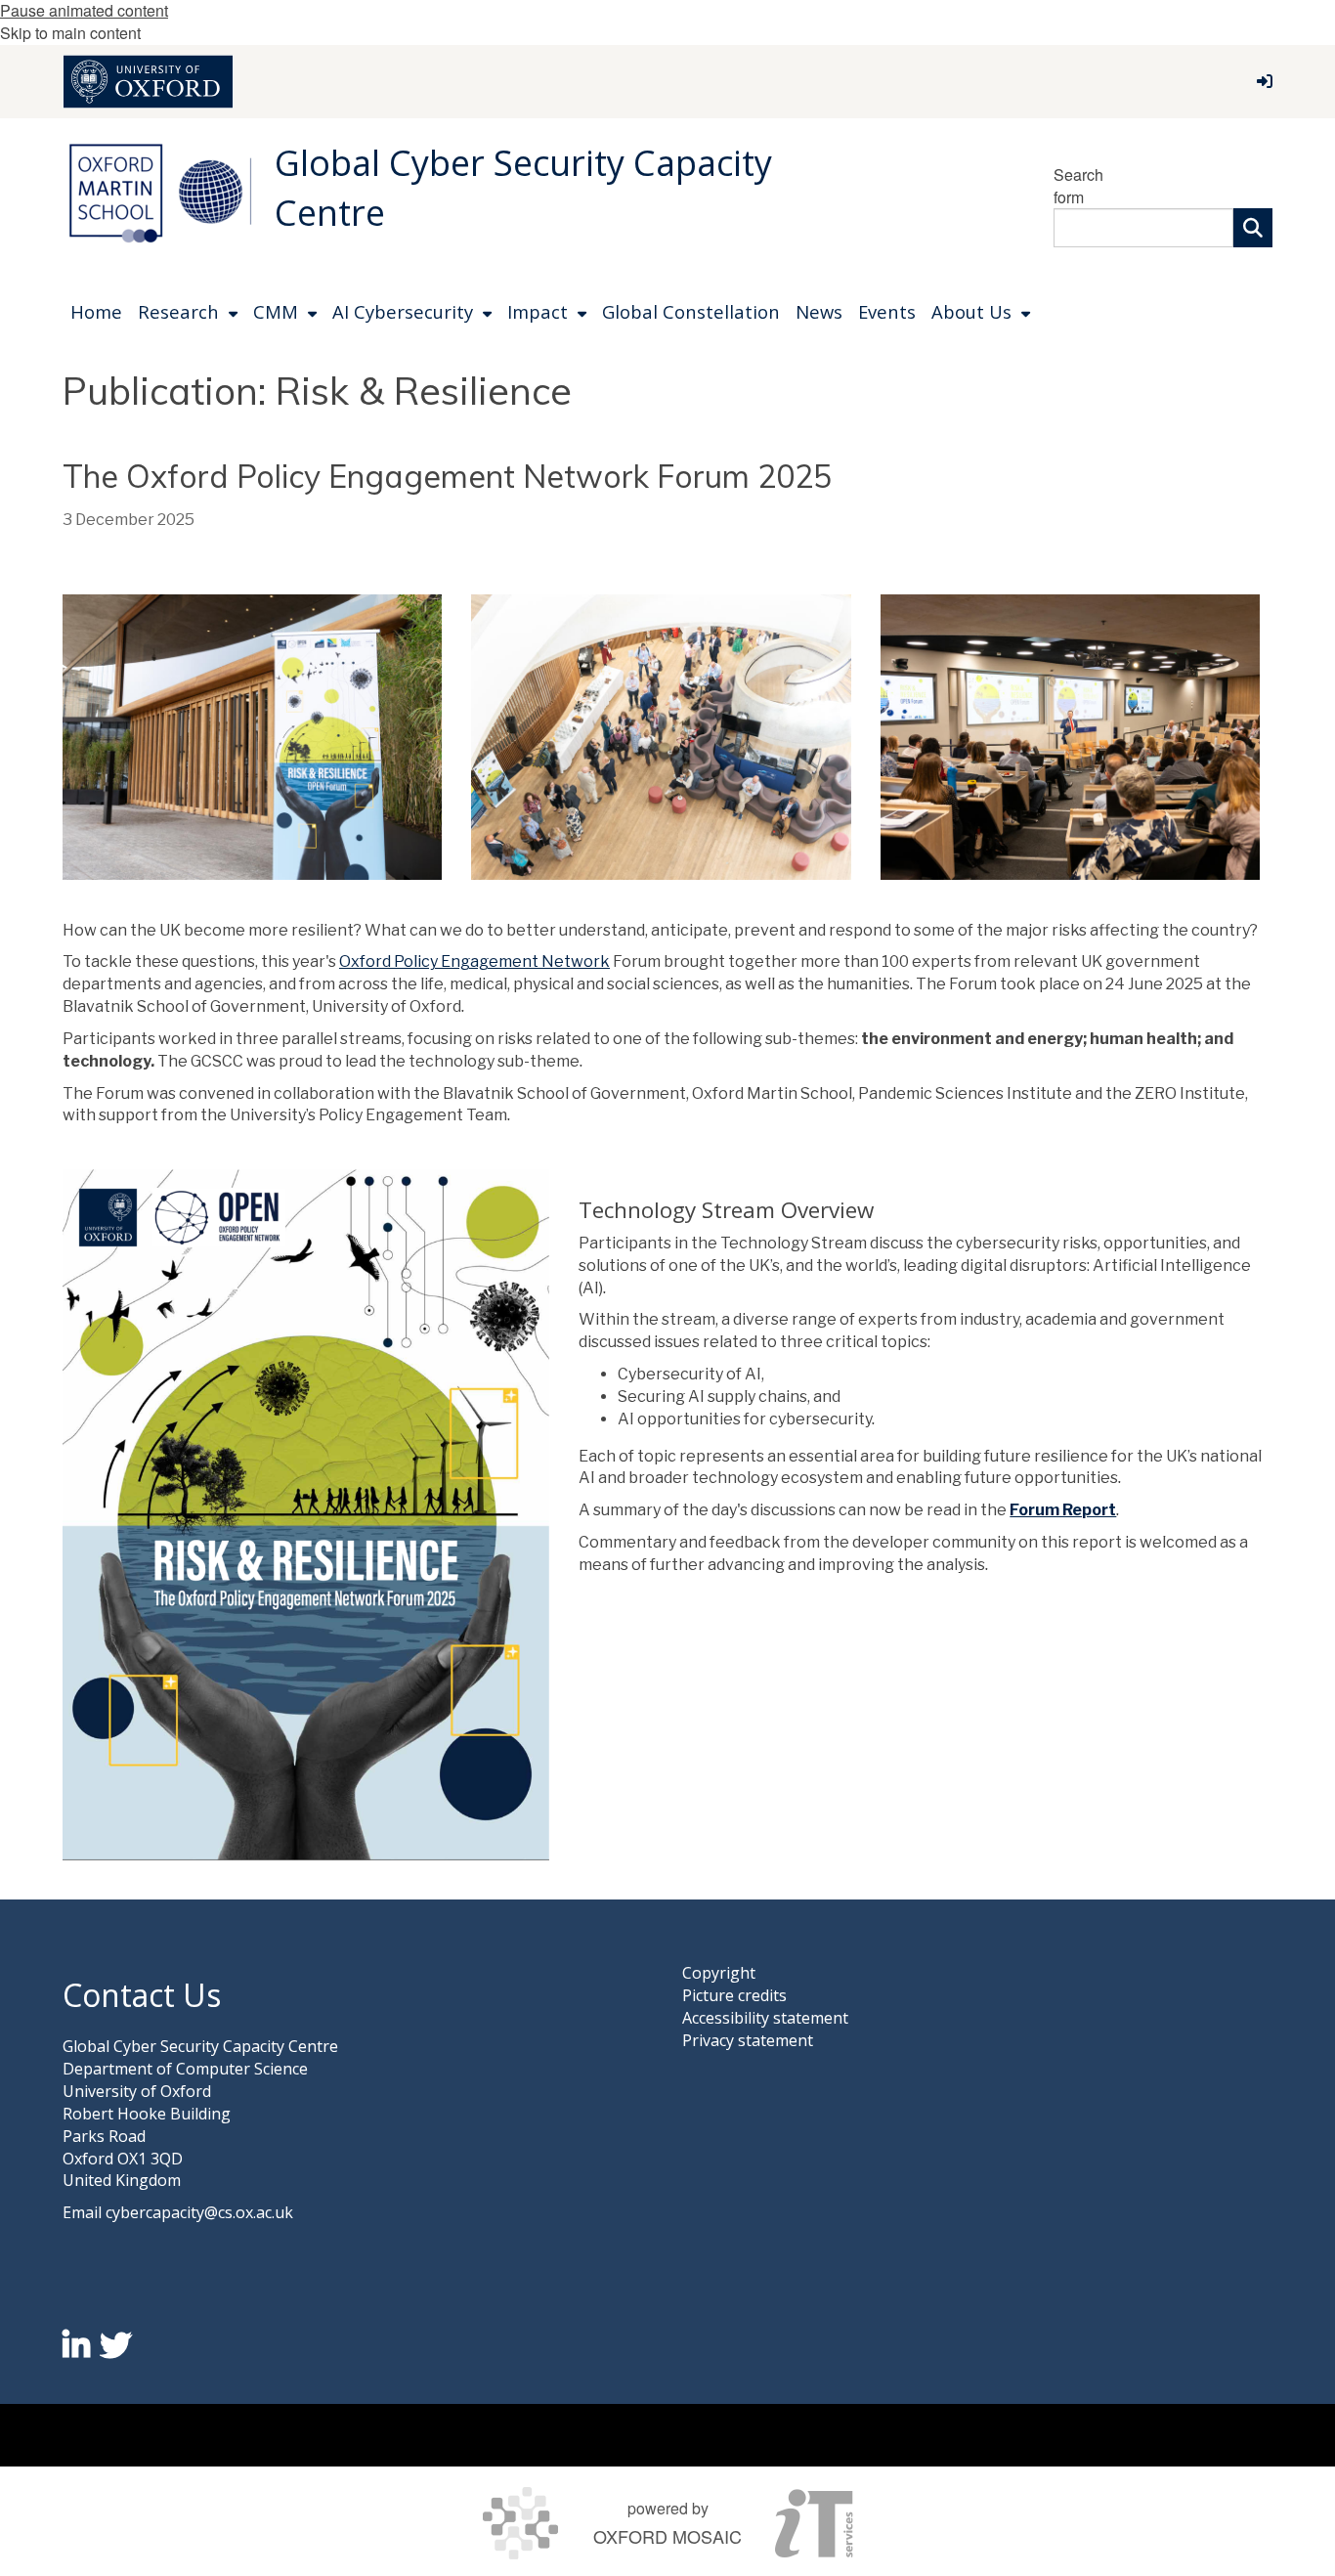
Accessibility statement (765, 2018)
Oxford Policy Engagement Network (474, 961)
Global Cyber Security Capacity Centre (523, 188)
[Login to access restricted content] (1265, 81)
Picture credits (734, 1995)
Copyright (719, 1973)
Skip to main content (70, 33)
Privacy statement (748, 2040)
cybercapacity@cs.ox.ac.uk (199, 2212)
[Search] (1253, 228)
